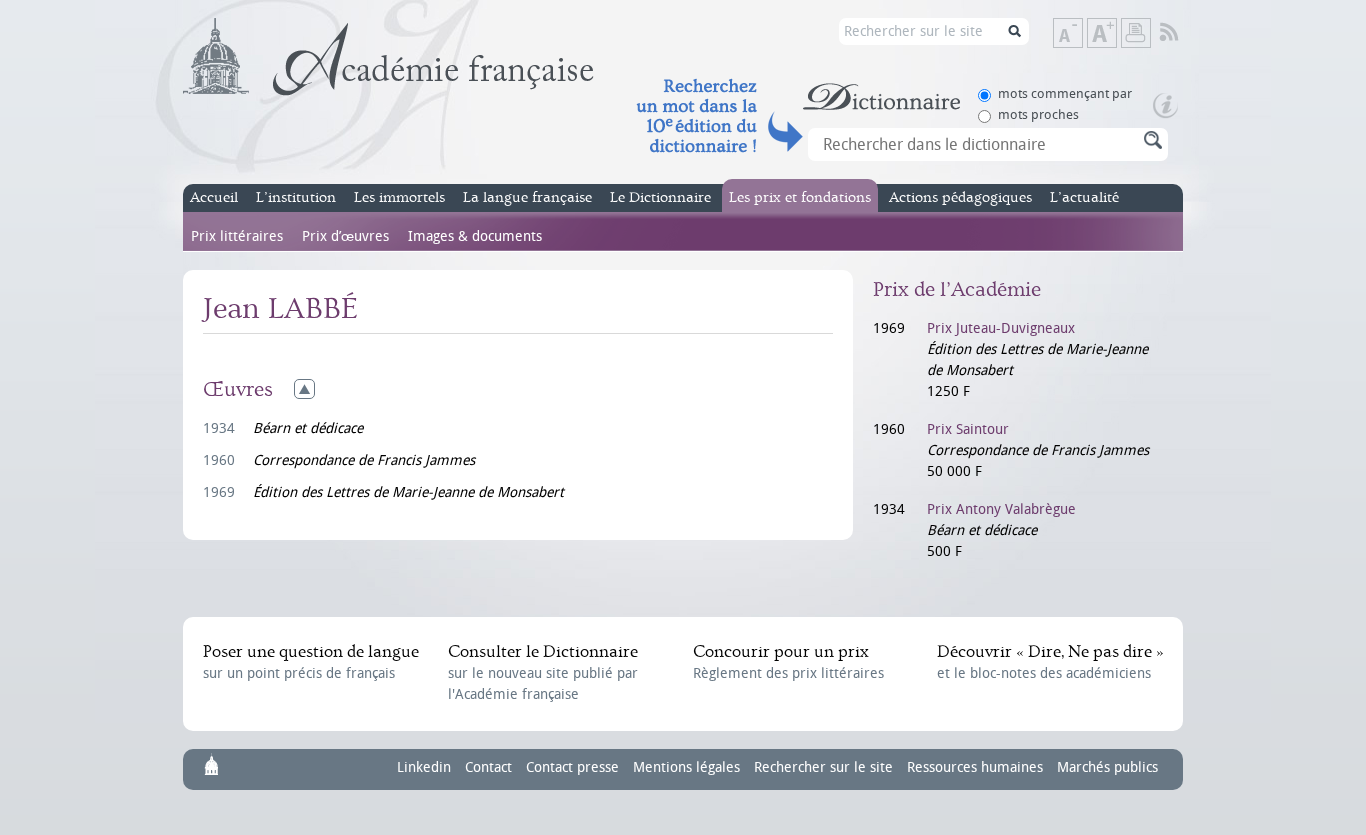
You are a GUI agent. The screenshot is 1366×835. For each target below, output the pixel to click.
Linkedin (424, 767)
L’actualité (1084, 197)
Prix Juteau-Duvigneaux (1001, 328)
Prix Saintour (968, 429)
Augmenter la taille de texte (1116, 34)
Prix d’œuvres (345, 236)
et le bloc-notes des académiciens (1050, 662)
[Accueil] (388, 57)
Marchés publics (1107, 767)
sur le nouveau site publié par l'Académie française (543, 672)
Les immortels (399, 197)
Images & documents (475, 236)
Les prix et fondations (800, 197)
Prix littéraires (237, 236)
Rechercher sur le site (823, 767)
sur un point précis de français (311, 662)
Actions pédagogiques (960, 197)
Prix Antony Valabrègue (1001, 509)
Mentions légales (686, 767)
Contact (488, 767)
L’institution (296, 197)
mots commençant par (1065, 93)
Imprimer (1136, 33)
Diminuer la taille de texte (1082, 34)
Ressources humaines (975, 767)
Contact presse (572, 767)
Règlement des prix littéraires (788, 662)
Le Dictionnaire (660, 197)
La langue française (527, 197)
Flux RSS (1182, 33)
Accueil (214, 197)
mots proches (1038, 114)
